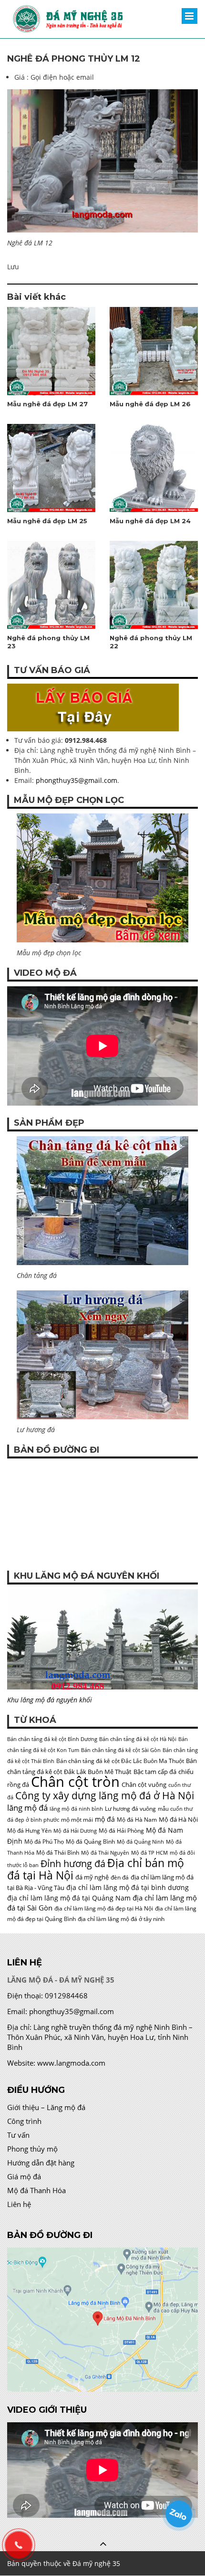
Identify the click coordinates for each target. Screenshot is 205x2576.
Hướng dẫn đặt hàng (41, 2163)
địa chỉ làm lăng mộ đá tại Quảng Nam (69, 1898)
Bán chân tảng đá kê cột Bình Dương (52, 1739)
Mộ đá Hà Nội (178, 1819)
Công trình (24, 2121)
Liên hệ (19, 2204)
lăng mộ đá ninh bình (76, 1809)
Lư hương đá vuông (130, 1809)
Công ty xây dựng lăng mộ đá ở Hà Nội (105, 1795)
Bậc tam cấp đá (155, 1772)
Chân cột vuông (144, 1784)
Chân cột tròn (75, 1782)
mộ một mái (77, 1820)
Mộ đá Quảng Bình (90, 1842)
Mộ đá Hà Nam (137, 1820)
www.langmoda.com (71, 2063)
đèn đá (120, 1877)
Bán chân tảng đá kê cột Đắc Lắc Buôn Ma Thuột (120, 1761)
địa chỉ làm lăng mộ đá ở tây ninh (121, 1919)
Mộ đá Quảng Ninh (140, 1842)
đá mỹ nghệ (92, 1877)
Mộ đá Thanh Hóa (36, 2190)
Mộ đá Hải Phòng (121, 1831)
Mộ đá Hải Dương (75, 1831)
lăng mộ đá (27, 1808)
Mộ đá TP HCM (149, 1853)
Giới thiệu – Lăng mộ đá (46, 2107)
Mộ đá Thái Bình (58, 1853)
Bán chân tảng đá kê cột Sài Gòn (121, 1750)
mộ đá (105, 1819)
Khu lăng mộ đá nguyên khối (50, 1700)
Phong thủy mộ (32, 2149)
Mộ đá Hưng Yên (29, 1831)
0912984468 (66, 1995)
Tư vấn (18, 2135)
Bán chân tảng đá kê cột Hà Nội (138, 1739)
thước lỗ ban (23, 1865)
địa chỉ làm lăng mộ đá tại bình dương (128, 1887)
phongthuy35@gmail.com (77, 780)
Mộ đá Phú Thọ (44, 1842)
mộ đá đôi (182, 1853)
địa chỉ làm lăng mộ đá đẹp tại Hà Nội (104, 1908)
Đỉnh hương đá (73, 1863)
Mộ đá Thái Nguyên (105, 1853)
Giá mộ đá (24, 2176)
